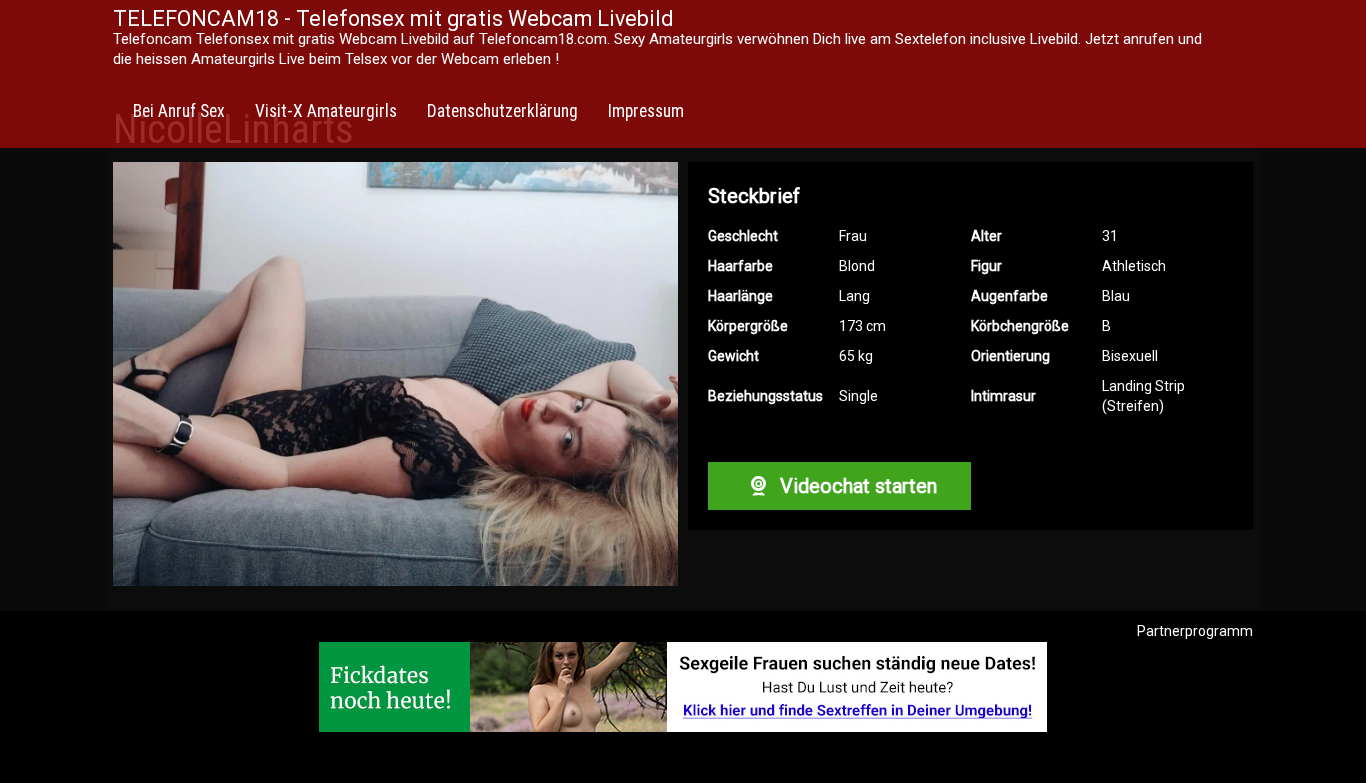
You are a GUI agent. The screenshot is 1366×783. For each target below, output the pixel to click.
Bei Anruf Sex (179, 111)
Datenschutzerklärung (502, 111)
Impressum (646, 111)
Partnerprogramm (1195, 631)
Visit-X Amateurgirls (326, 111)
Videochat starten (856, 486)
